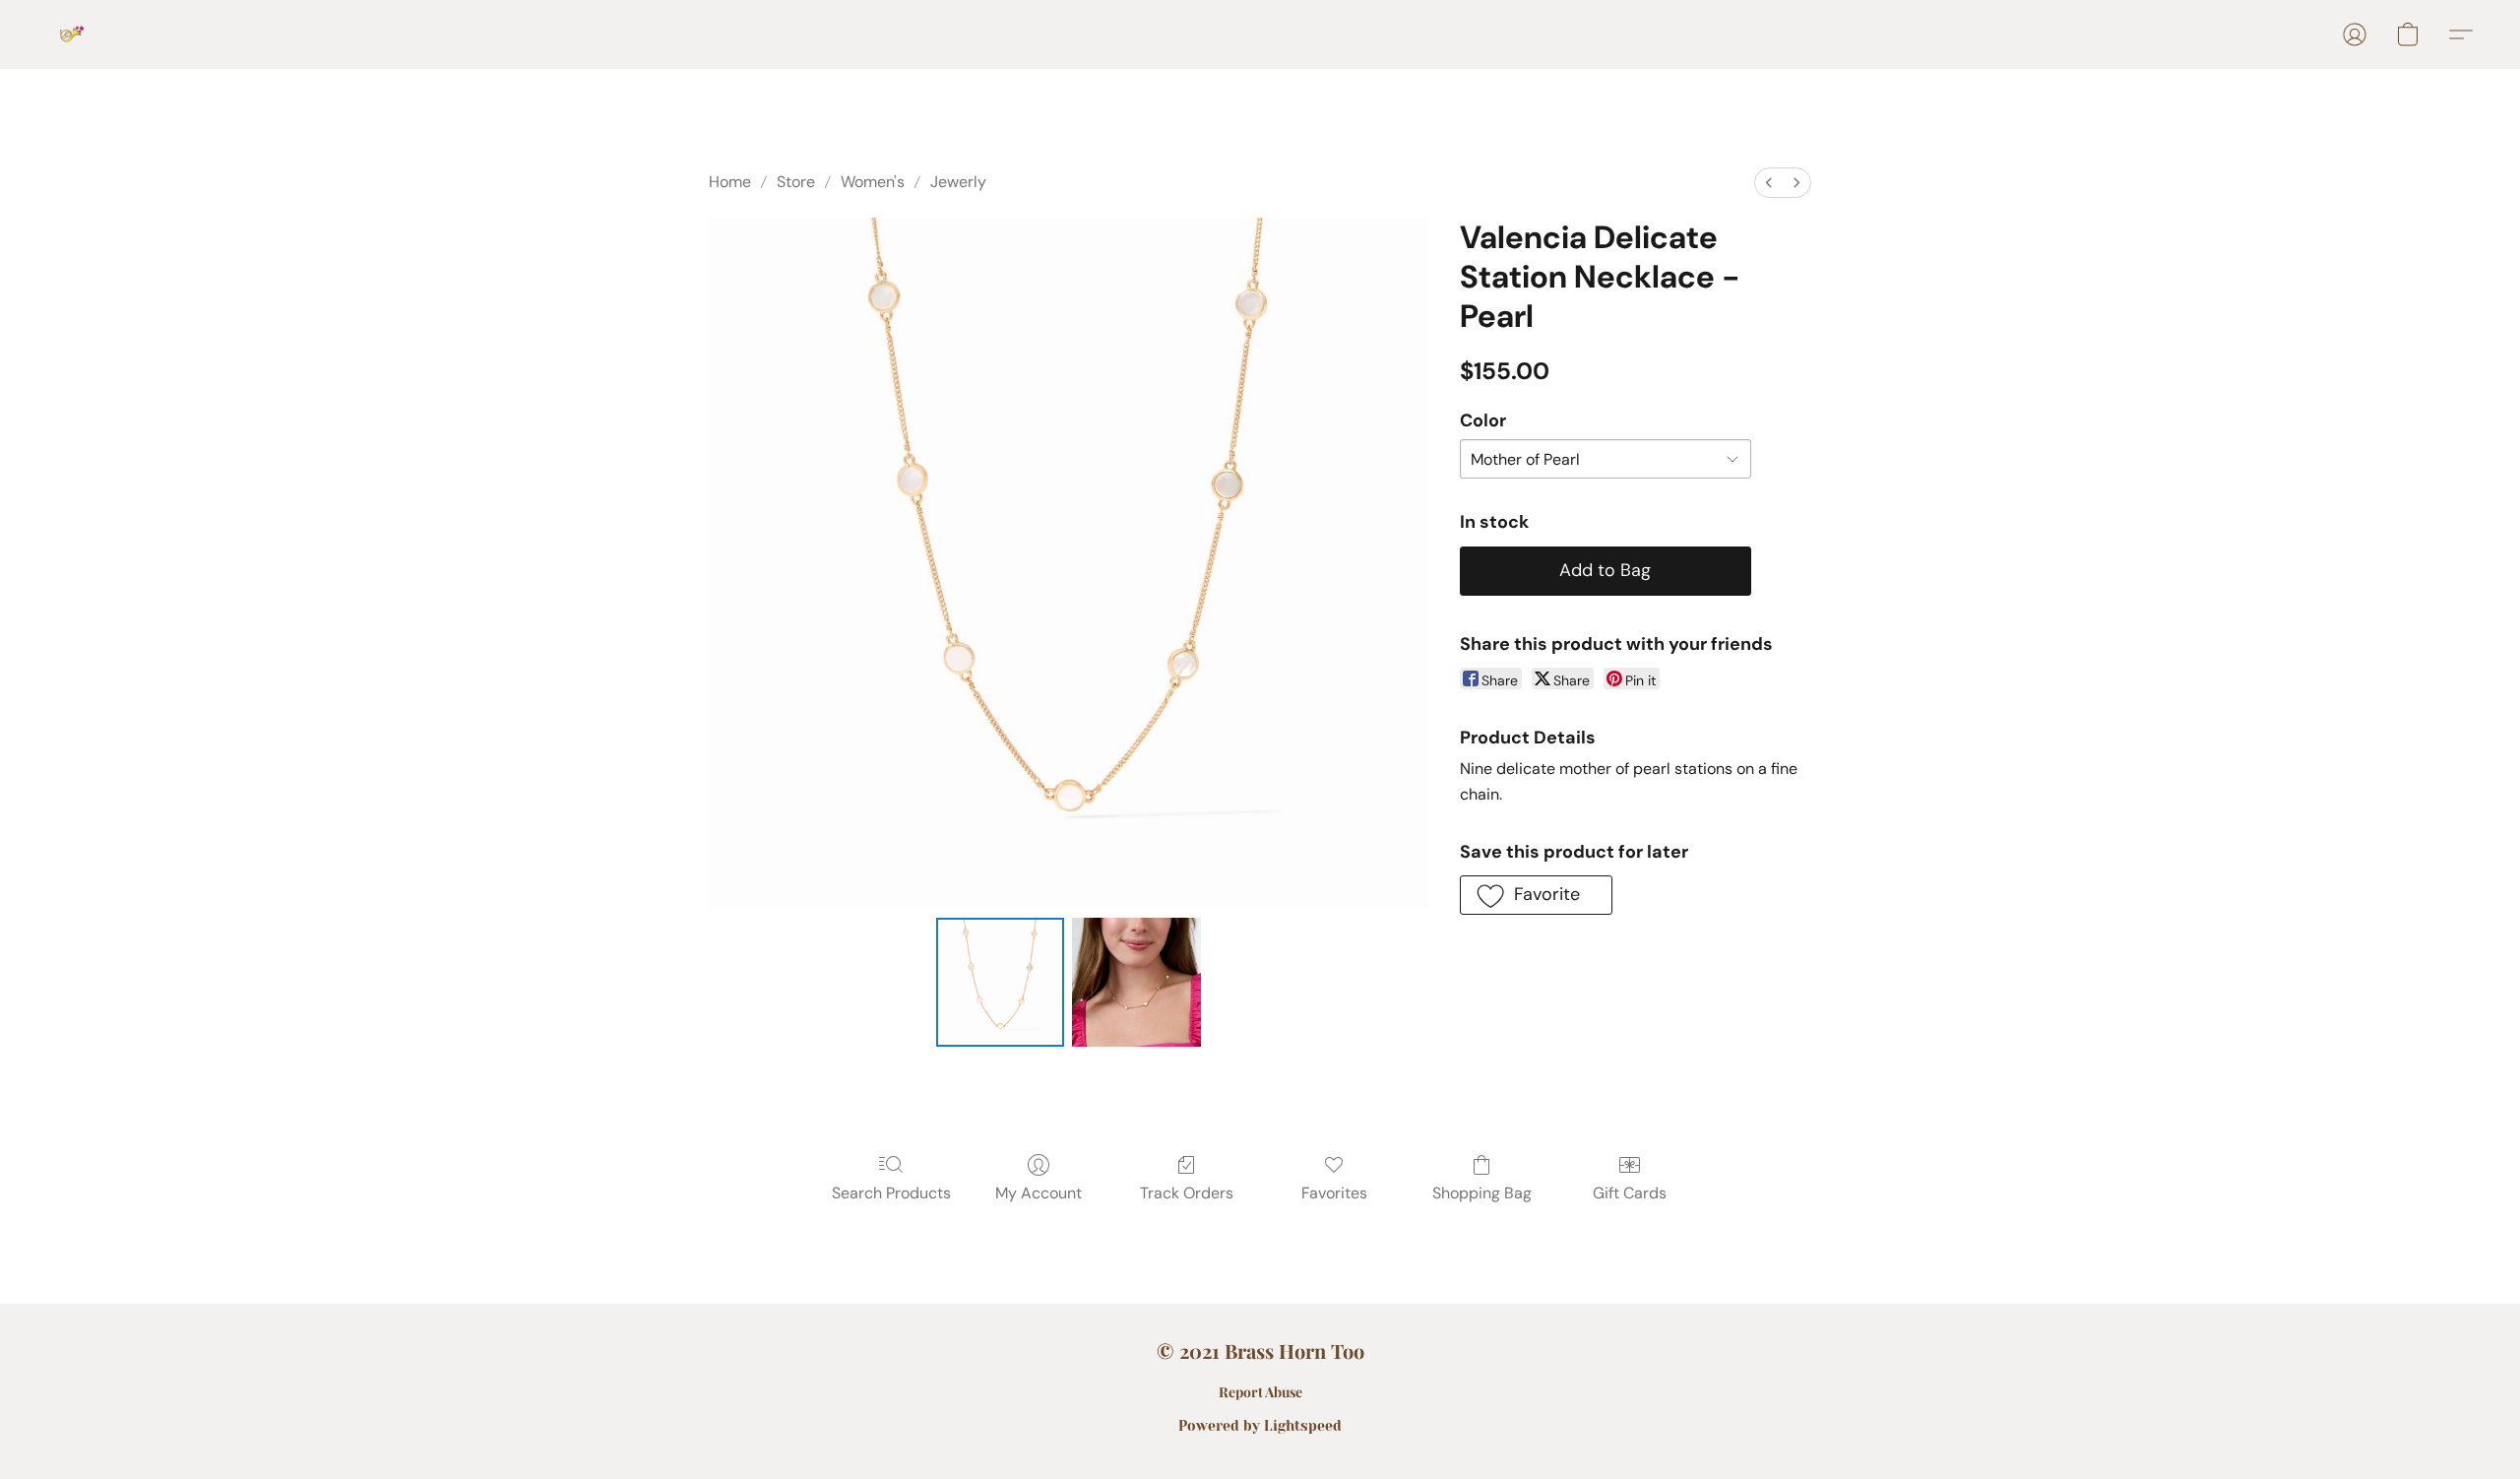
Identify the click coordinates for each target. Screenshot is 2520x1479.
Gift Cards (1630, 1193)
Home (730, 182)
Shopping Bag (1482, 1193)
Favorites (1334, 1193)
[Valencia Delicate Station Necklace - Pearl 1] (1136, 982)
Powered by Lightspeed (1260, 1426)
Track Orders (1187, 1193)
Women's (873, 182)
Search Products (891, 1193)
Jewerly (958, 182)
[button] (72, 34)
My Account (1039, 1193)
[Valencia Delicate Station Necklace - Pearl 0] (1000, 982)
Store (796, 182)
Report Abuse (1260, 1392)
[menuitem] (1769, 183)
